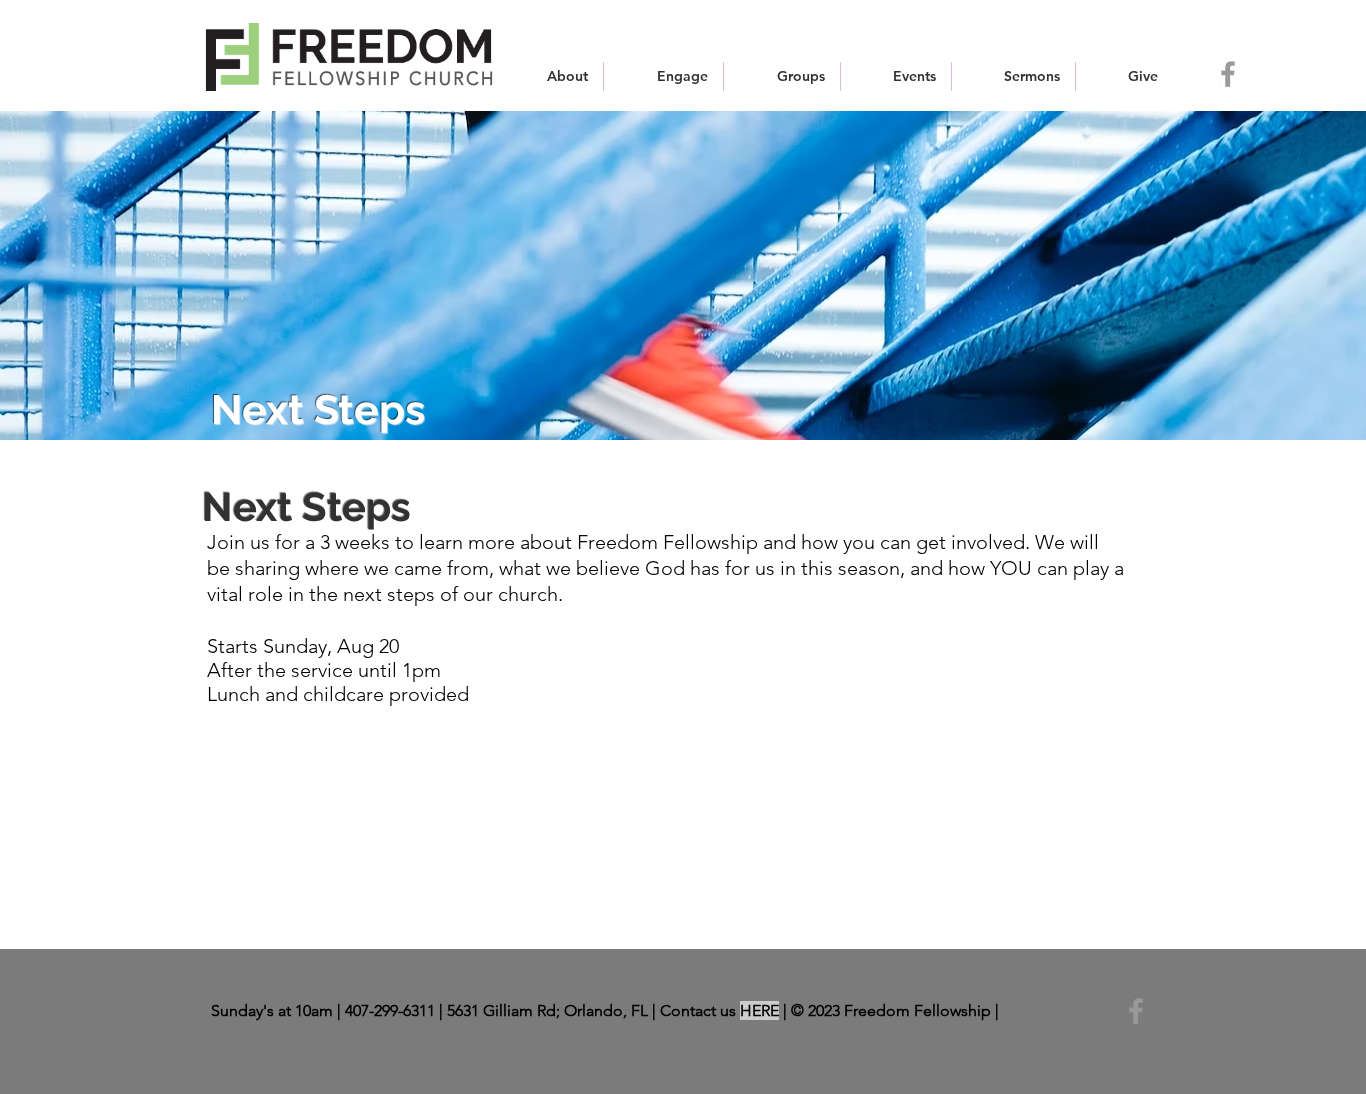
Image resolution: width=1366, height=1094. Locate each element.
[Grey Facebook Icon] (1228, 74)
